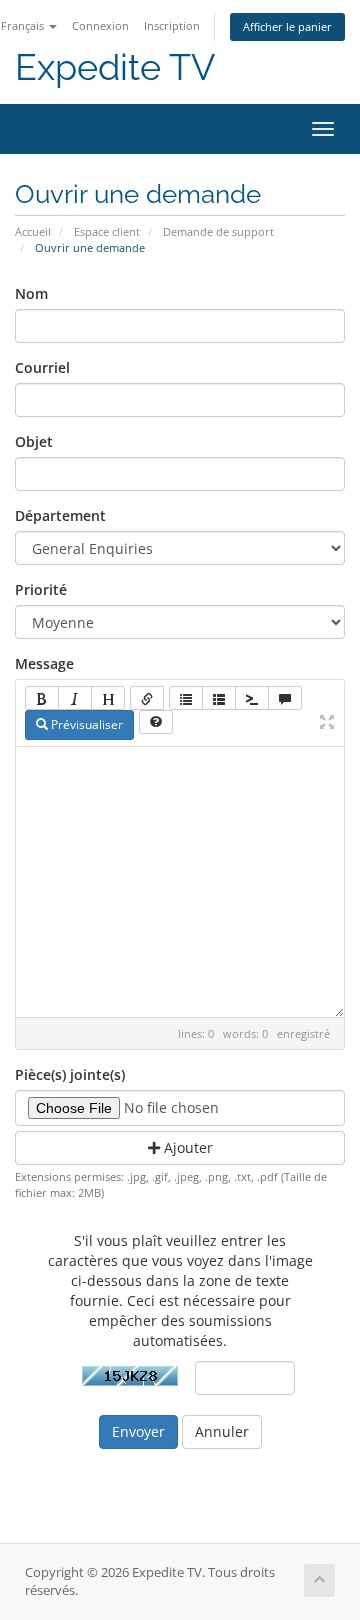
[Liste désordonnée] (186, 698)
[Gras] (42, 698)
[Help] (156, 722)
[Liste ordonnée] (219, 698)
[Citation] (285, 698)
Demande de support (218, 231)
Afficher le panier (287, 26)
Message (44, 663)
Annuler (222, 1431)
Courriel (42, 367)
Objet (34, 441)
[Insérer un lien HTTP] (147, 698)
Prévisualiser (85, 724)
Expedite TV (115, 67)
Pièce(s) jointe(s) (70, 1074)
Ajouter (186, 1147)
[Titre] (108, 698)
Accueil (33, 231)
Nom (31, 293)
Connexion (100, 25)
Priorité (41, 589)
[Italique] (75, 698)
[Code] (252, 698)
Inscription (172, 25)
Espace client (107, 231)
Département (60, 515)
